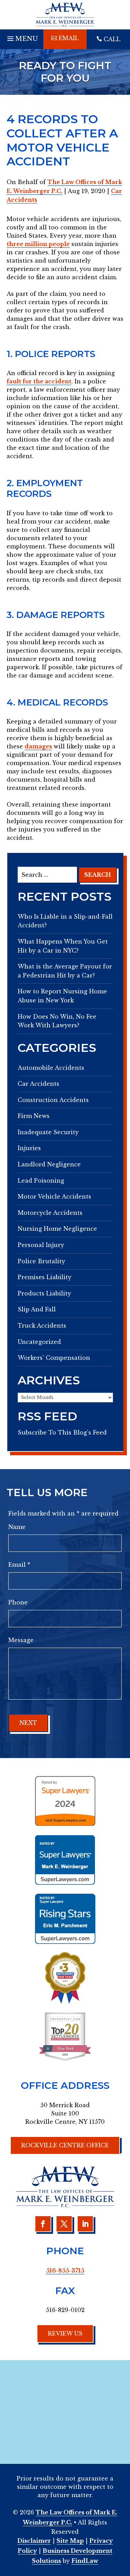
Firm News (34, 1116)
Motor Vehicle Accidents (54, 1196)
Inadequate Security (48, 1132)
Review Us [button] (65, 2333)
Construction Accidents (53, 1100)
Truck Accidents (42, 1326)
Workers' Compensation (54, 1358)
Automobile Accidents (51, 1068)
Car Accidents (38, 1084)
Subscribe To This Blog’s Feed (62, 1432)
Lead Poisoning (41, 1181)
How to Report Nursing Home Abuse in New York (62, 996)
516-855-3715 (65, 2270)
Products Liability (44, 1293)
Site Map (70, 2541)
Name (17, 1527)
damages (38, 746)
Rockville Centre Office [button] (65, 2145)
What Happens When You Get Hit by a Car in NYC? (63, 946)
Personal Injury (41, 1245)
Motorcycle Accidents (50, 1213)
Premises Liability (45, 1277)
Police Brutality (41, 1261)
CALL (112, 39)
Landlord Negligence (49, 1164)
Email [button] (69, 38)
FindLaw (85, 2561)
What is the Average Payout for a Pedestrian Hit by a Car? (65, 971)
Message (21, 1640)
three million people (38, 244)
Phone (18, 1602)
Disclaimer (34, 2541)
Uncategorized (39, 1342)
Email (19, 1565)
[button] (22, 37)
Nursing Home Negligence (57, 1229)
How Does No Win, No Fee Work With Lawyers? (57, 1021)
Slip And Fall (37, 1309)
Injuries (29, 1148)
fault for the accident (39, 381)
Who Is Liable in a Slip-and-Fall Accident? (65, 921)
